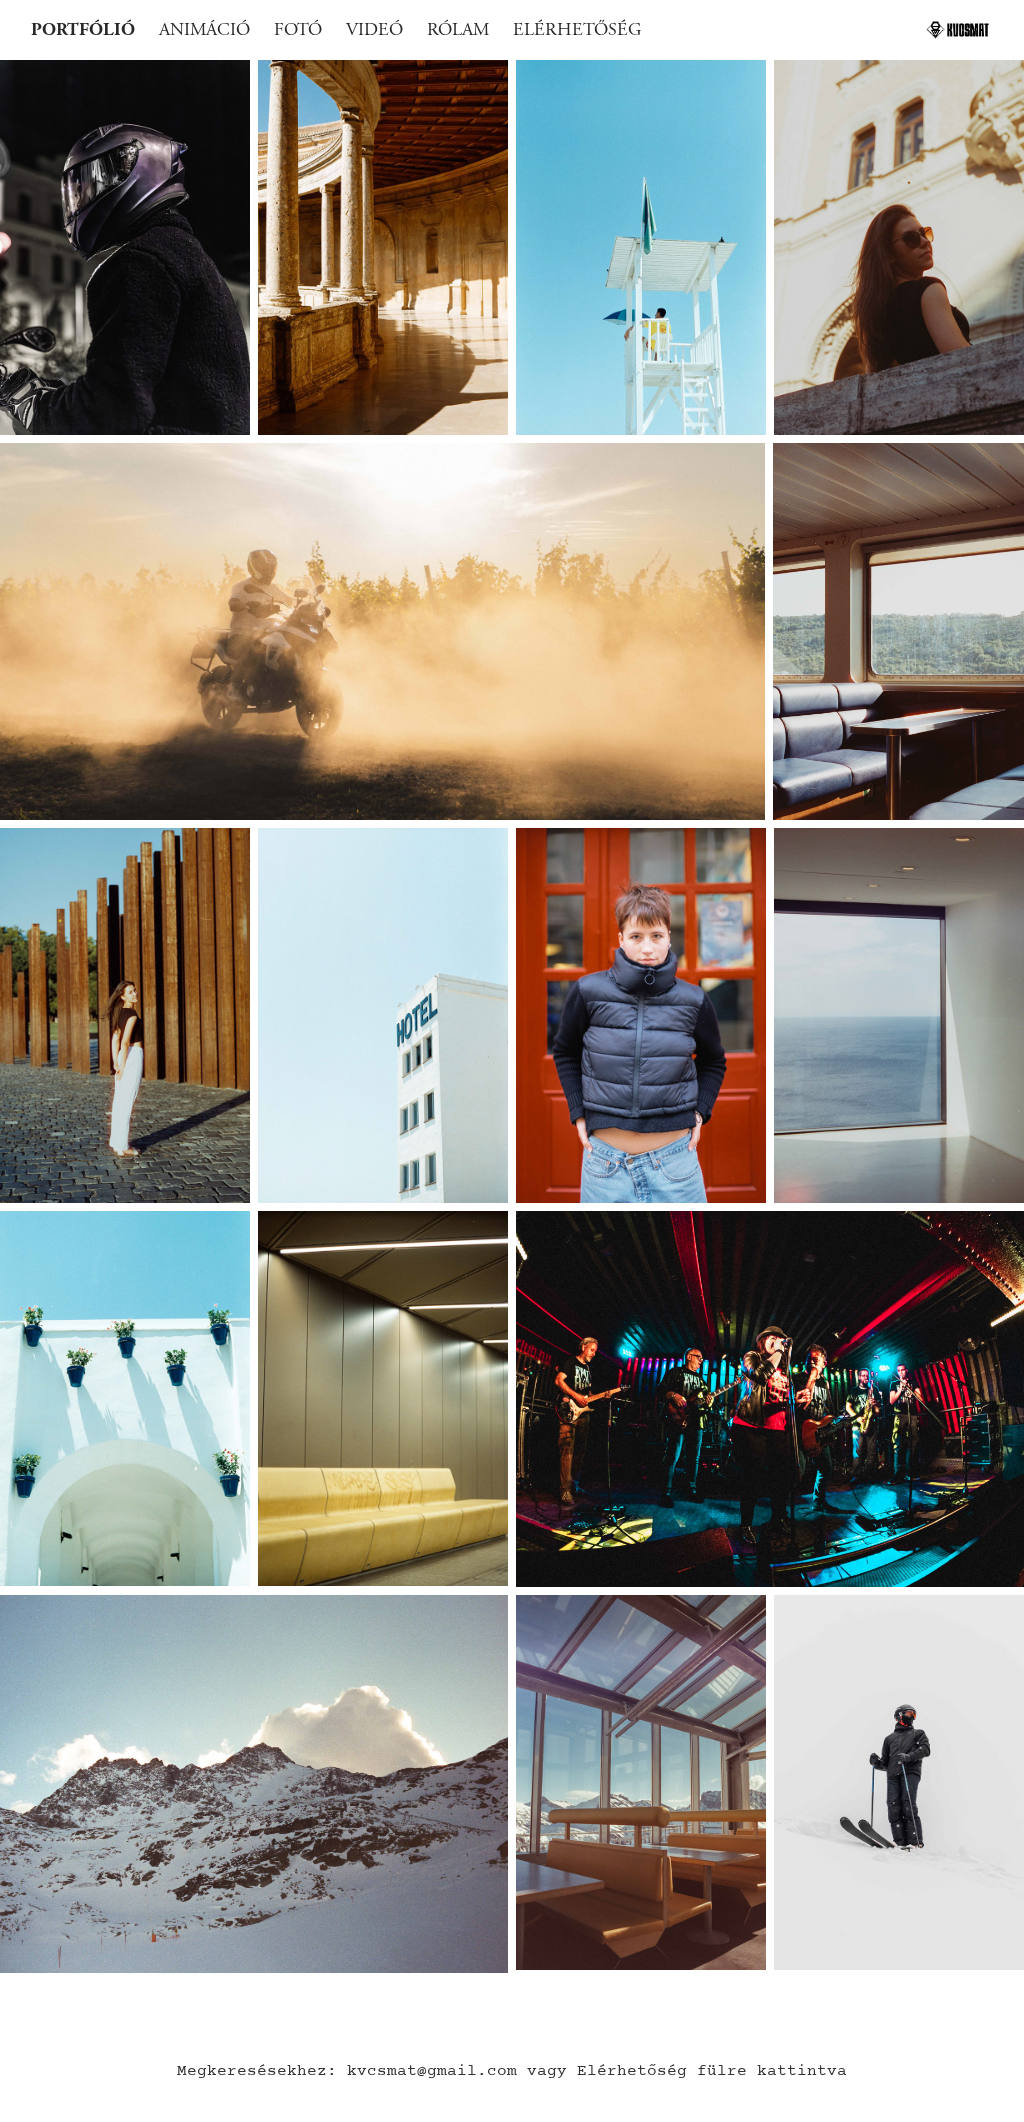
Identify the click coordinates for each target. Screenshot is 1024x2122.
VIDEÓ (374, 29)
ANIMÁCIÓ (204, 29)
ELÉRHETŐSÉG (577, 29)
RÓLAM (458, 29)
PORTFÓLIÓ (83, 29)
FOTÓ (298, 29)
